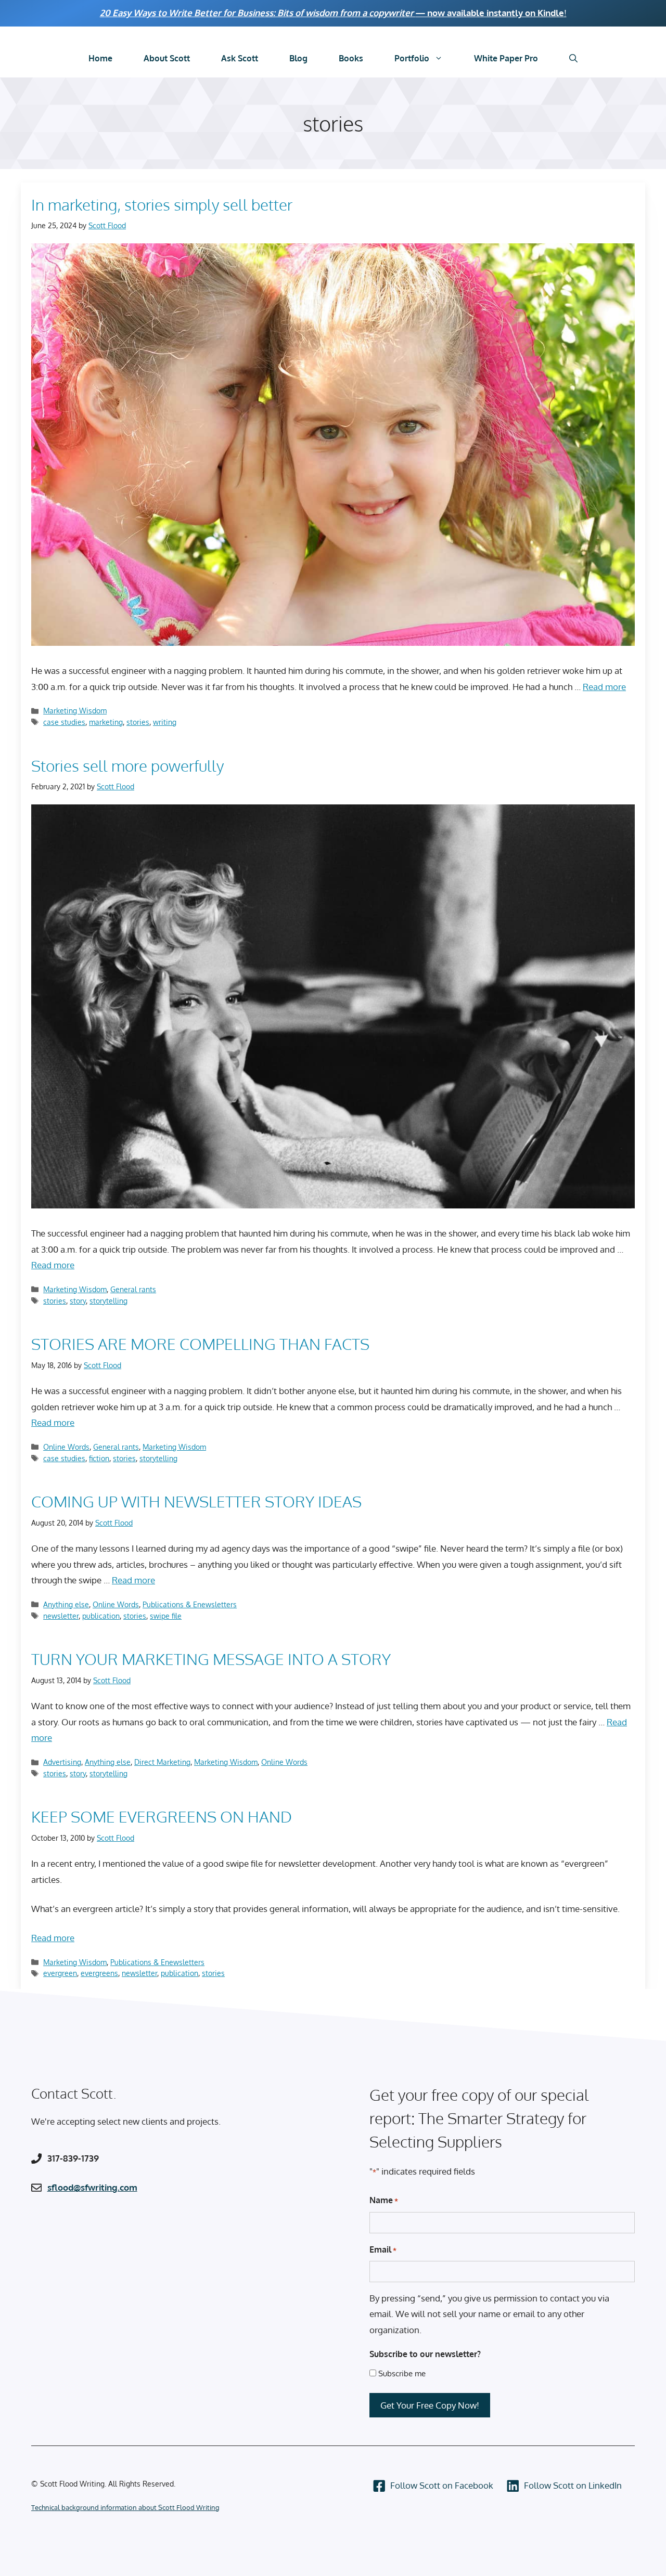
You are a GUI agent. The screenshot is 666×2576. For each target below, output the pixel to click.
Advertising (62, 1762)
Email (383, 2249)
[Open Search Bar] (573, 58)
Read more (604, 687)
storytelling (108, 1300)
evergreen (60, 1973)
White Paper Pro (506, 58)
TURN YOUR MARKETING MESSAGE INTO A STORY (211, 1659)
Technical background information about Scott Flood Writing (125, 2507)
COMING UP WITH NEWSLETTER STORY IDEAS (196, 1501)
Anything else (66, 1604)
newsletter (61, 1616)
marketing (106, 722)
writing (165, 722)
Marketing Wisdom (75, 710)
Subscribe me (402, 2373)
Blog (298, 58)
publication (101, 1616)
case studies (64, 722)
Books (351, 58)
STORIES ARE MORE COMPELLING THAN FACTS (200, 1344)
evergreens (99, 1973)
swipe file (166, 1616)
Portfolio (412, 58)
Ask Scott (240, 58)
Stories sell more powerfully (127, 765)
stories (138, 722)
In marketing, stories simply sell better (162, 204)
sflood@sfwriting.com (92, 2187)
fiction (99, 1458)
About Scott (167, 58)
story (78, 1300)
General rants (133, 1289)
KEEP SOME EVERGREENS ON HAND (162, 1816)
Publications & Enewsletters (190, 1604)
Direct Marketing (162, 1762)
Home (100, 58)
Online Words (66, 1447)
